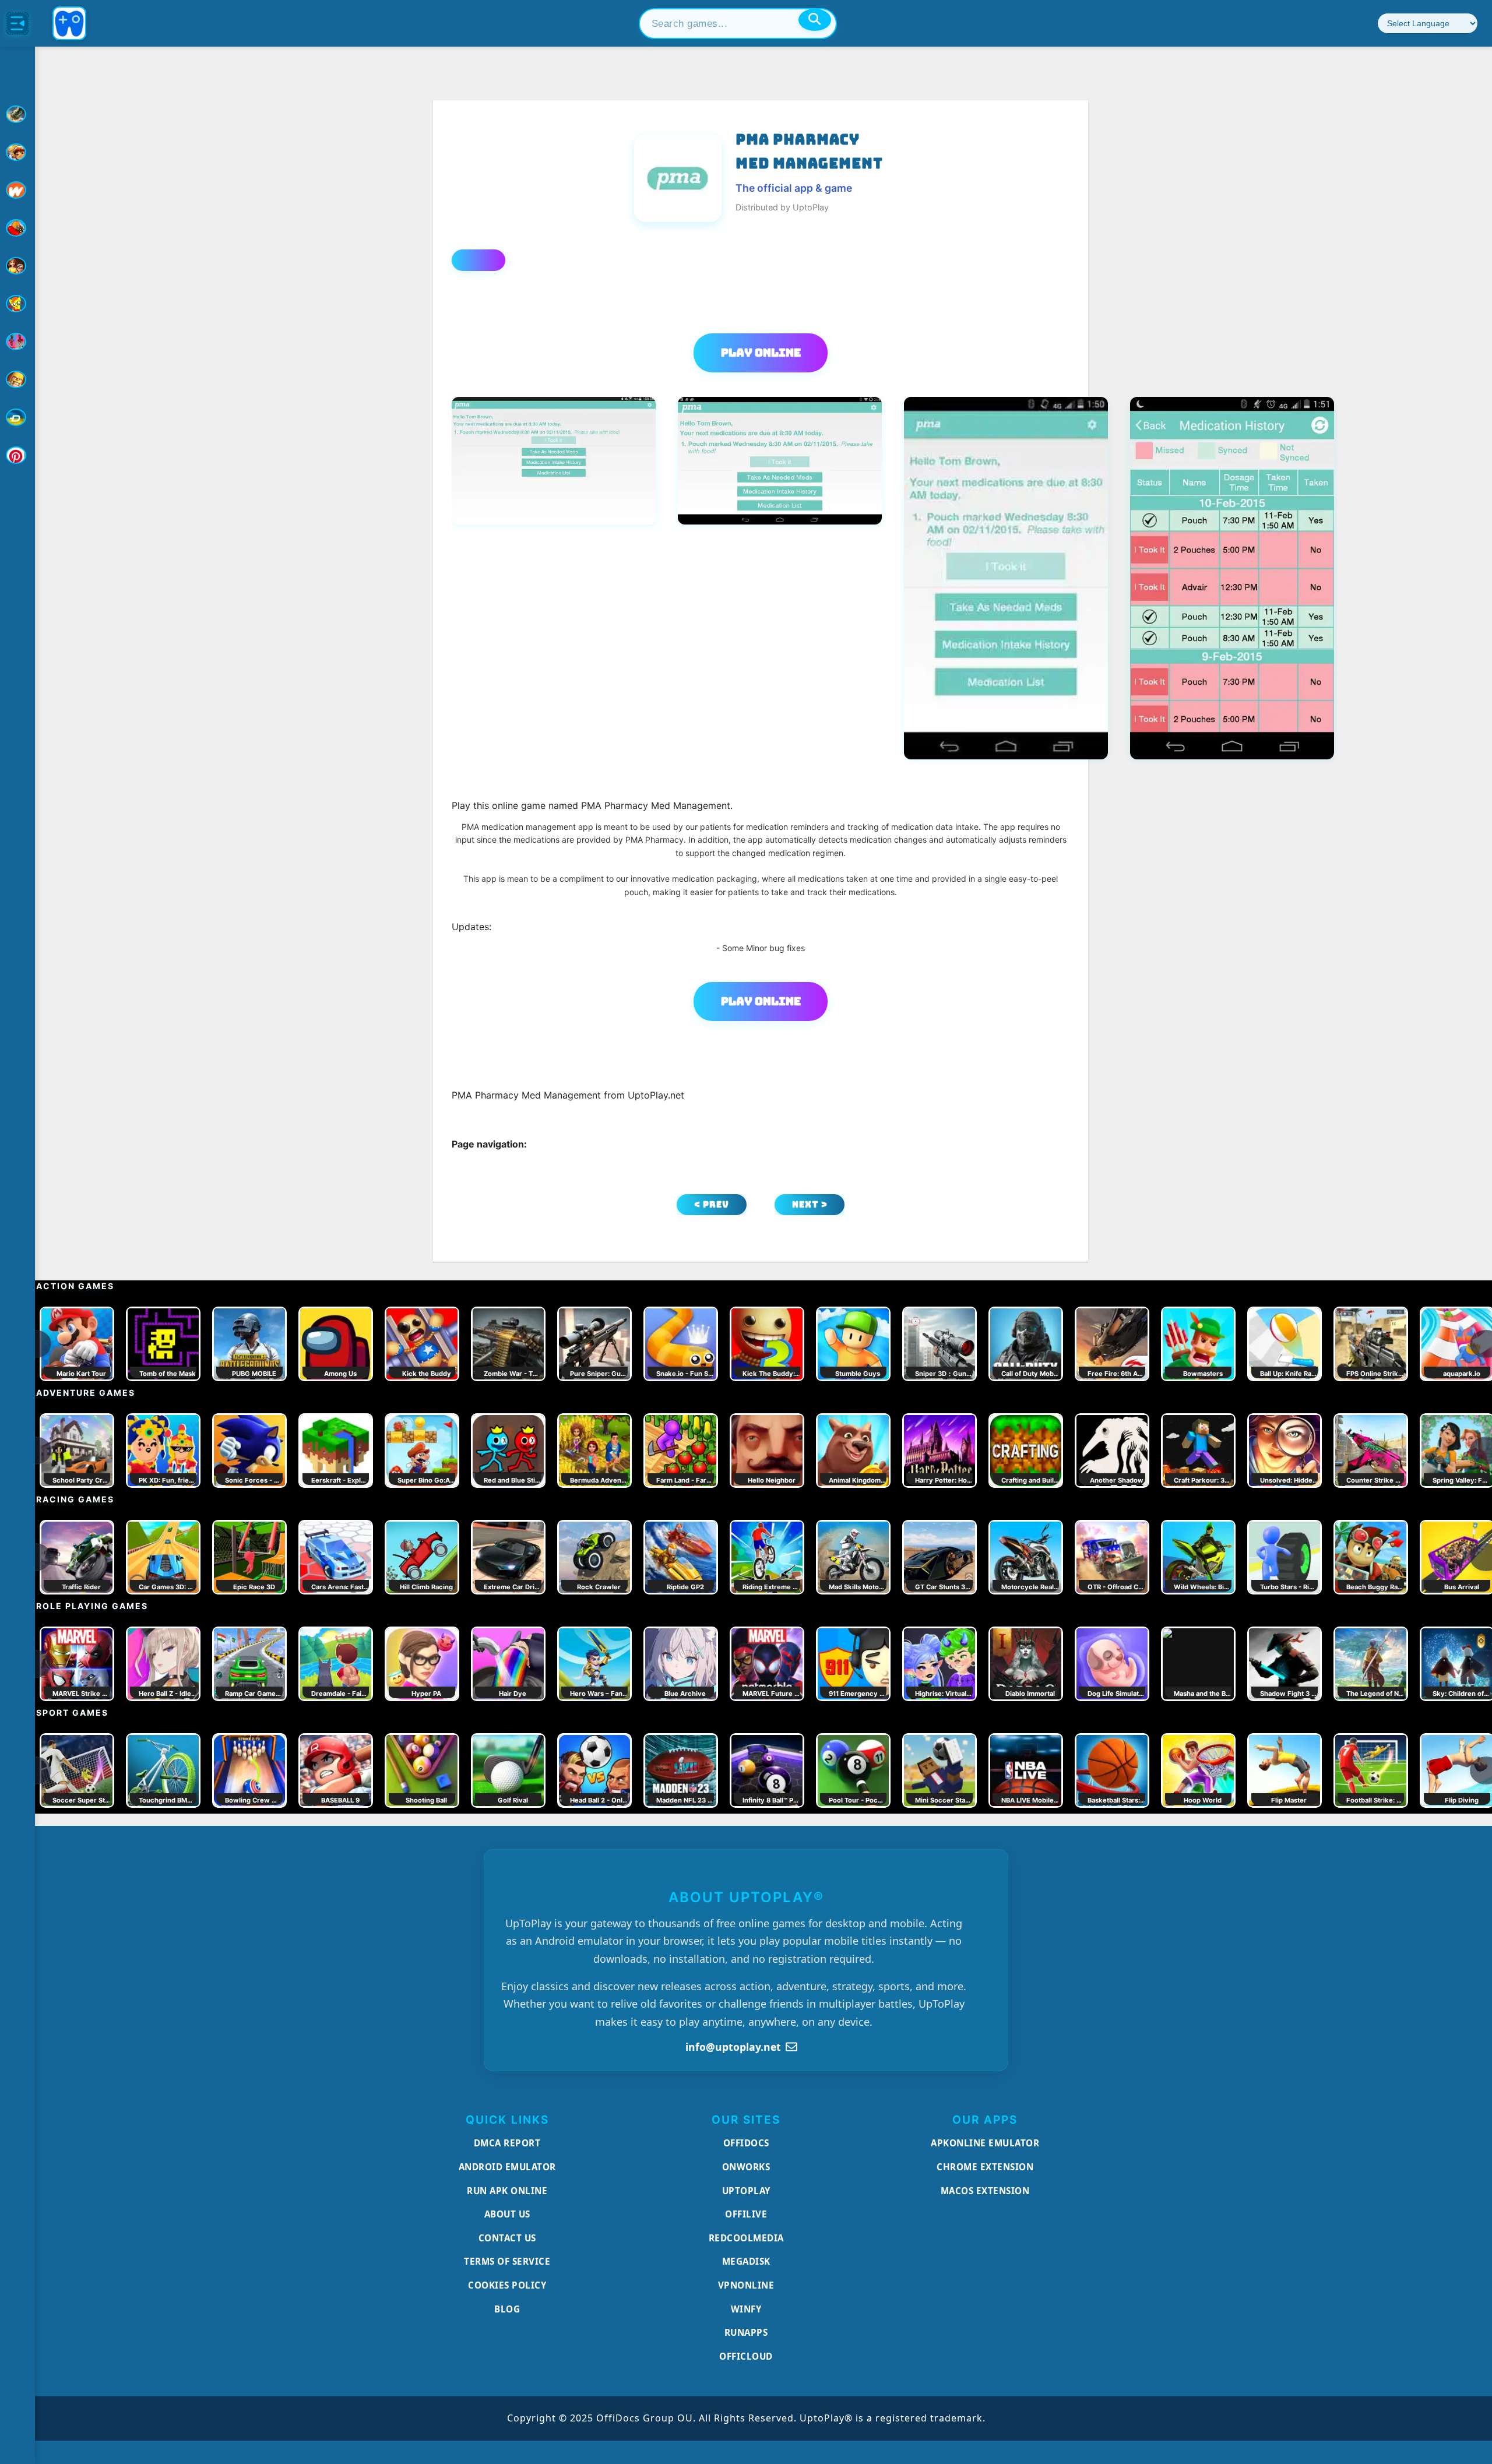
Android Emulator (507, 2167)
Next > (810, 1204)
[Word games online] (17, 417)
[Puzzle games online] (17, 266)
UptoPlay (746, 2191)
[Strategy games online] (17, 379)
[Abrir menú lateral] (17, 23)
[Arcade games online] (17, 152)
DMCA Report (507, 2143)
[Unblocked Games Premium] (17, 455)
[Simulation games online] (17, 304)
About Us (507, 2214)
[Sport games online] (17, 342)
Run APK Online (507, 2191)
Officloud (746, 2356)
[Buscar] (815, 20)
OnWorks (746, 2167)
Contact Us (507, 2238)
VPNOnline (746, 2285)
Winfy (746, 2309)
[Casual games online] (17, 228)
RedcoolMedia (746, 2238)
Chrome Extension (985, 2167)
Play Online (761, 353)
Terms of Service (507, 2261)
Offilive (746, 2214)
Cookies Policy (507, 2285)
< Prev (712, 1204)
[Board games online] (17, 190)
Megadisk (746, 2261)
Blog (507, 2309)
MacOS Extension (985, 2191)
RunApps (746, 2332)
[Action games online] (17, 114)
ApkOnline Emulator (985, 2143)
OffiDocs (746, 2143)
